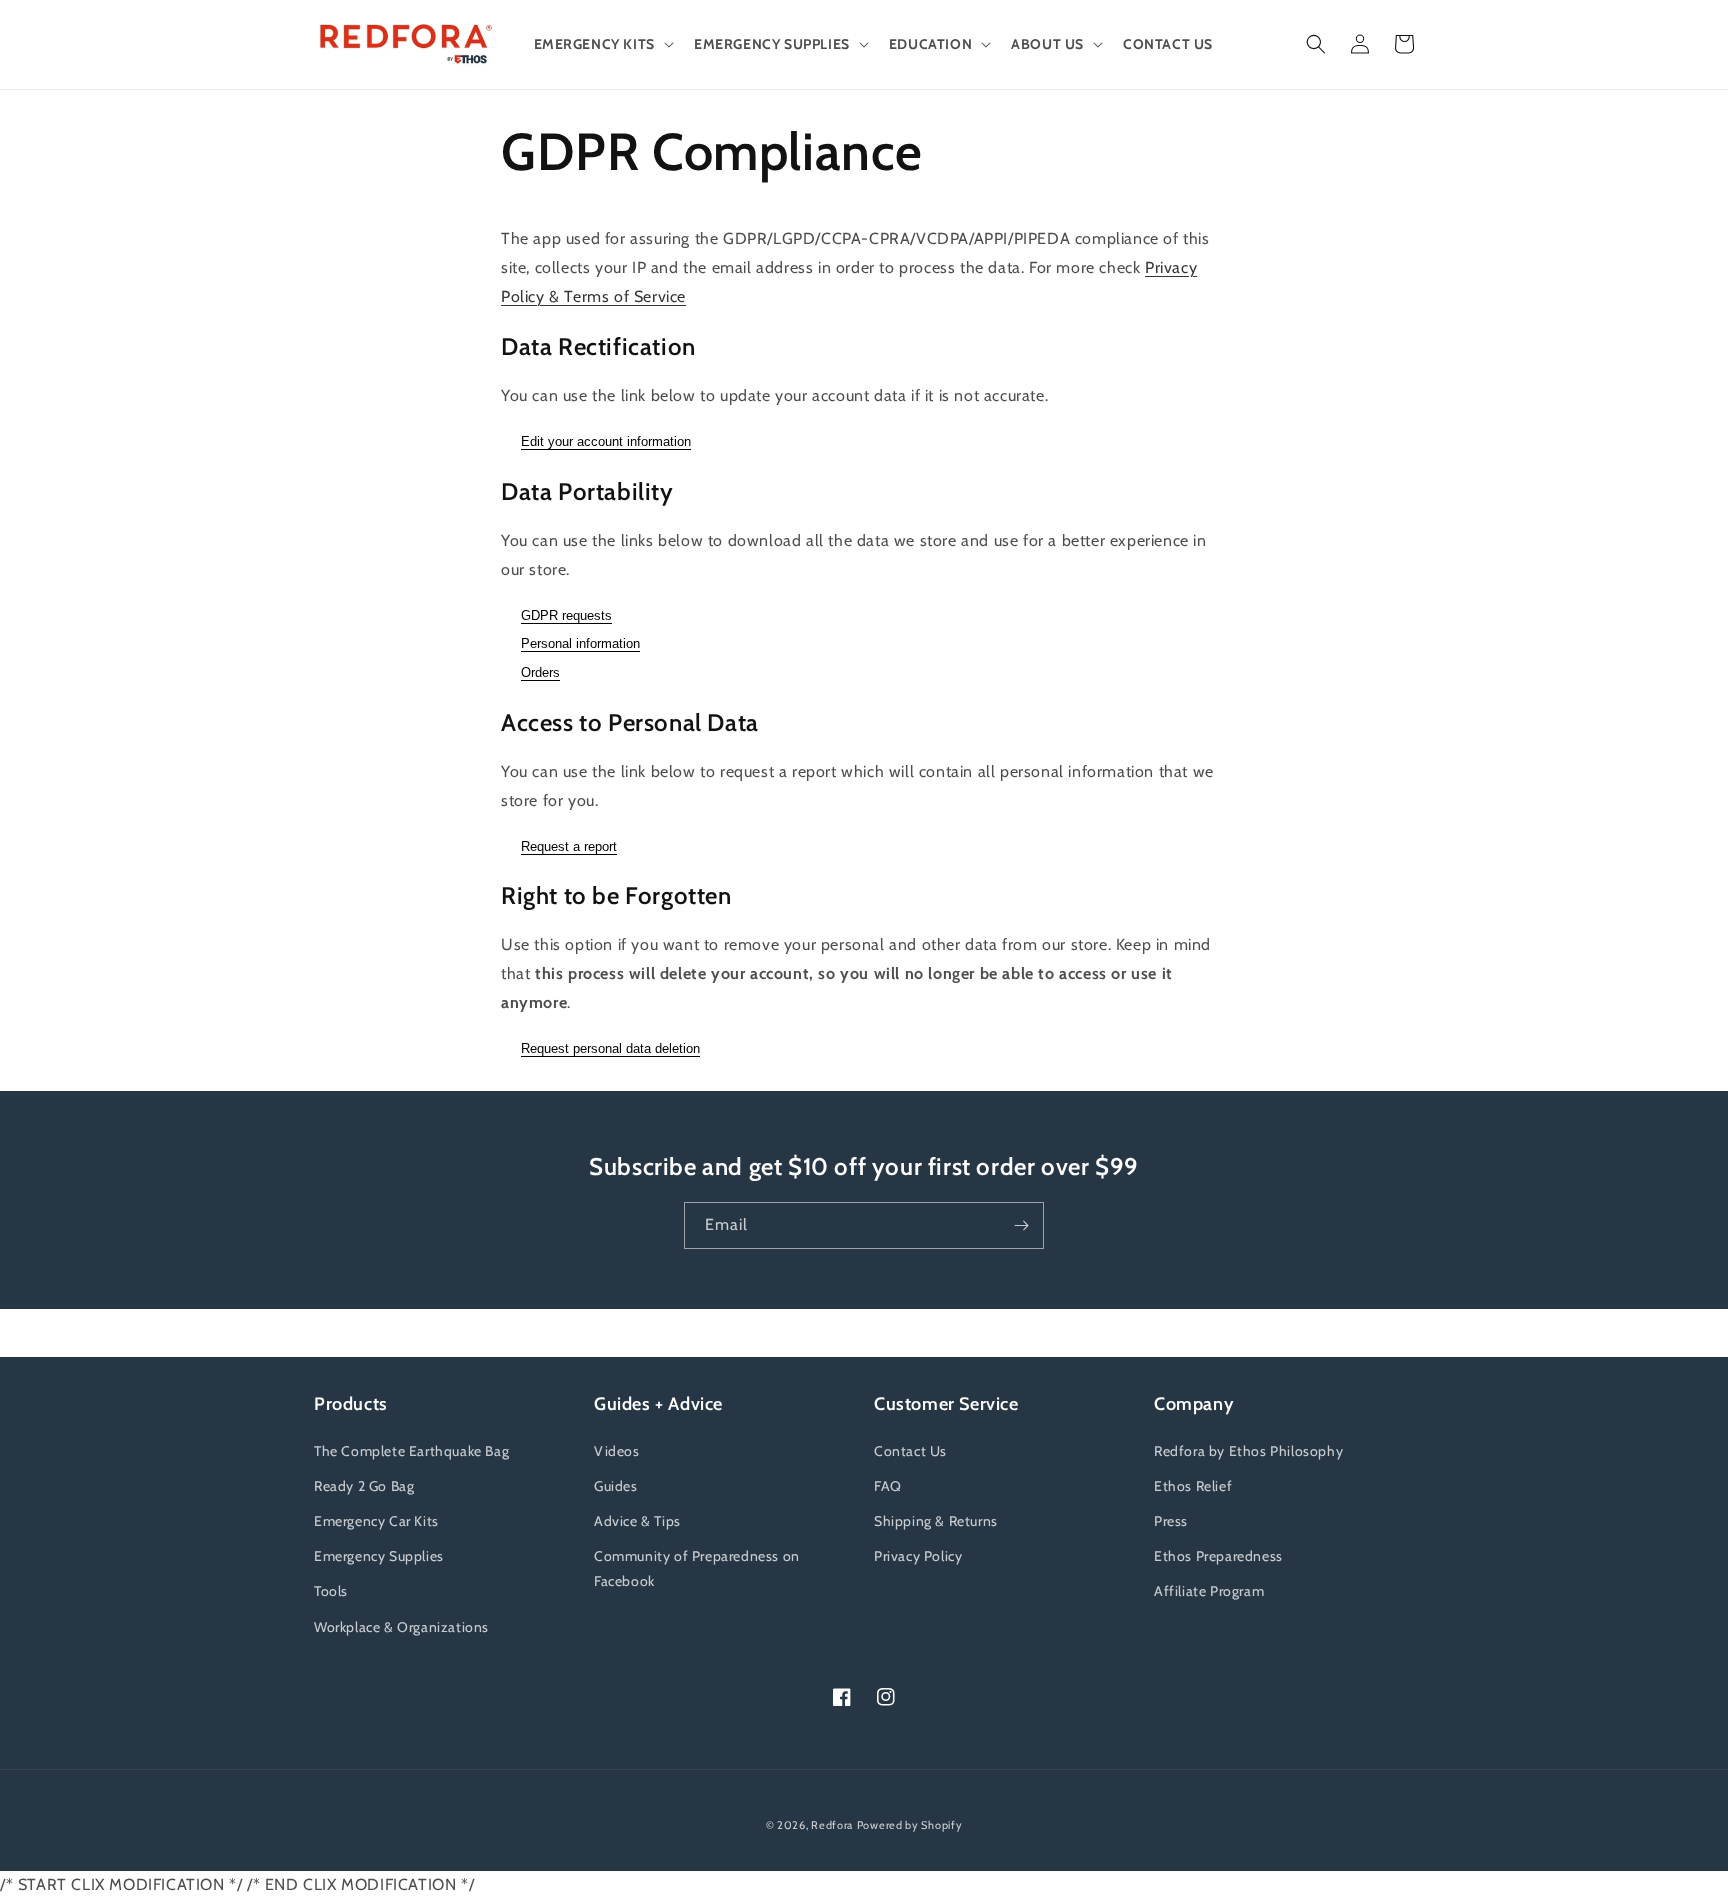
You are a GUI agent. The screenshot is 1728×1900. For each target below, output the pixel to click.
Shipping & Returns (936, 1521)
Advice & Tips (637, 1521)
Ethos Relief (1193, 1486)
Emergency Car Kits (376, 1521)
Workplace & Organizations (401, 1627)
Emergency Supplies (379, 1556)
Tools (331, 1591)
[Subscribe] (1021, 1225)
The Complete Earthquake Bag (411, 1451)
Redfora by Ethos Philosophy (1248, 1451)
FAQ (888, 1486)
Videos (617, 1451)
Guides (616, 1486)
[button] (602, 44)
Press (1171, 1521)
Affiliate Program (1209, 1591)
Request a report (569, 846)
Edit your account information (606, 441)
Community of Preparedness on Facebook (697, 1568)
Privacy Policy (918, 1556)
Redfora (832, 1825)
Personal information (580, 643)
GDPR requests (566, 615)
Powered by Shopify (910, 1825)
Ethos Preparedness (1218, 1556)
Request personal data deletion (610, 1048)
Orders (540, 672)
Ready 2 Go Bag (364, 1486)
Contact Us (910, 1451)
